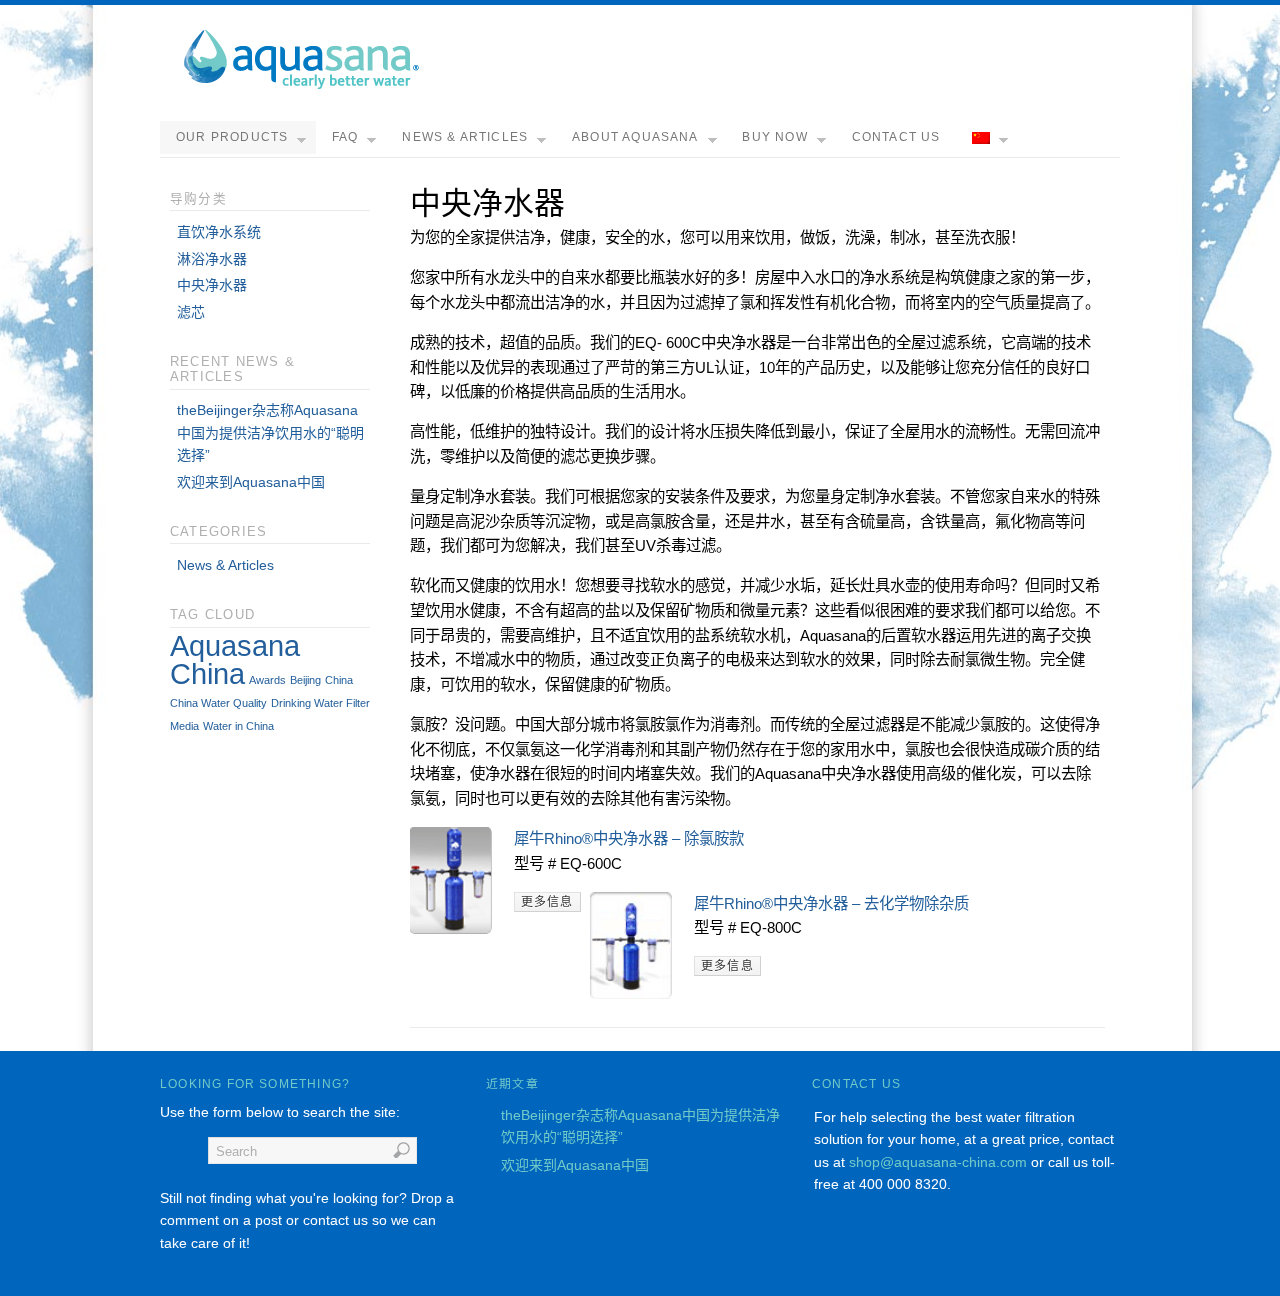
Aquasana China (235, 659)
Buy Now (774, 137)
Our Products (232, 137)
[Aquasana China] (300, 85)
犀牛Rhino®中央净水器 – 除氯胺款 (629, 838)
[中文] (987, 139)
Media (184, 726)
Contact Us (896, 137)
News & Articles (465, 137)
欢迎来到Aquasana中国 (251, 482)
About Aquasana (635, 137)
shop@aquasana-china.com (938, 1162)
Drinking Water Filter (320, 703)
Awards (267, 680)
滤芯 (191, 312)
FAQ (345, 137)
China (339, 680)
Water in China (238, 726)
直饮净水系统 (219, 232)
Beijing (305, 680)
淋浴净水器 (212, 259)
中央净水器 (212, 285)
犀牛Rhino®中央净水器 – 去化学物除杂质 (831, 903)
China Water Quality (218, 703)
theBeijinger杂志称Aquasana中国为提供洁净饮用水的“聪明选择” (270, 432)
